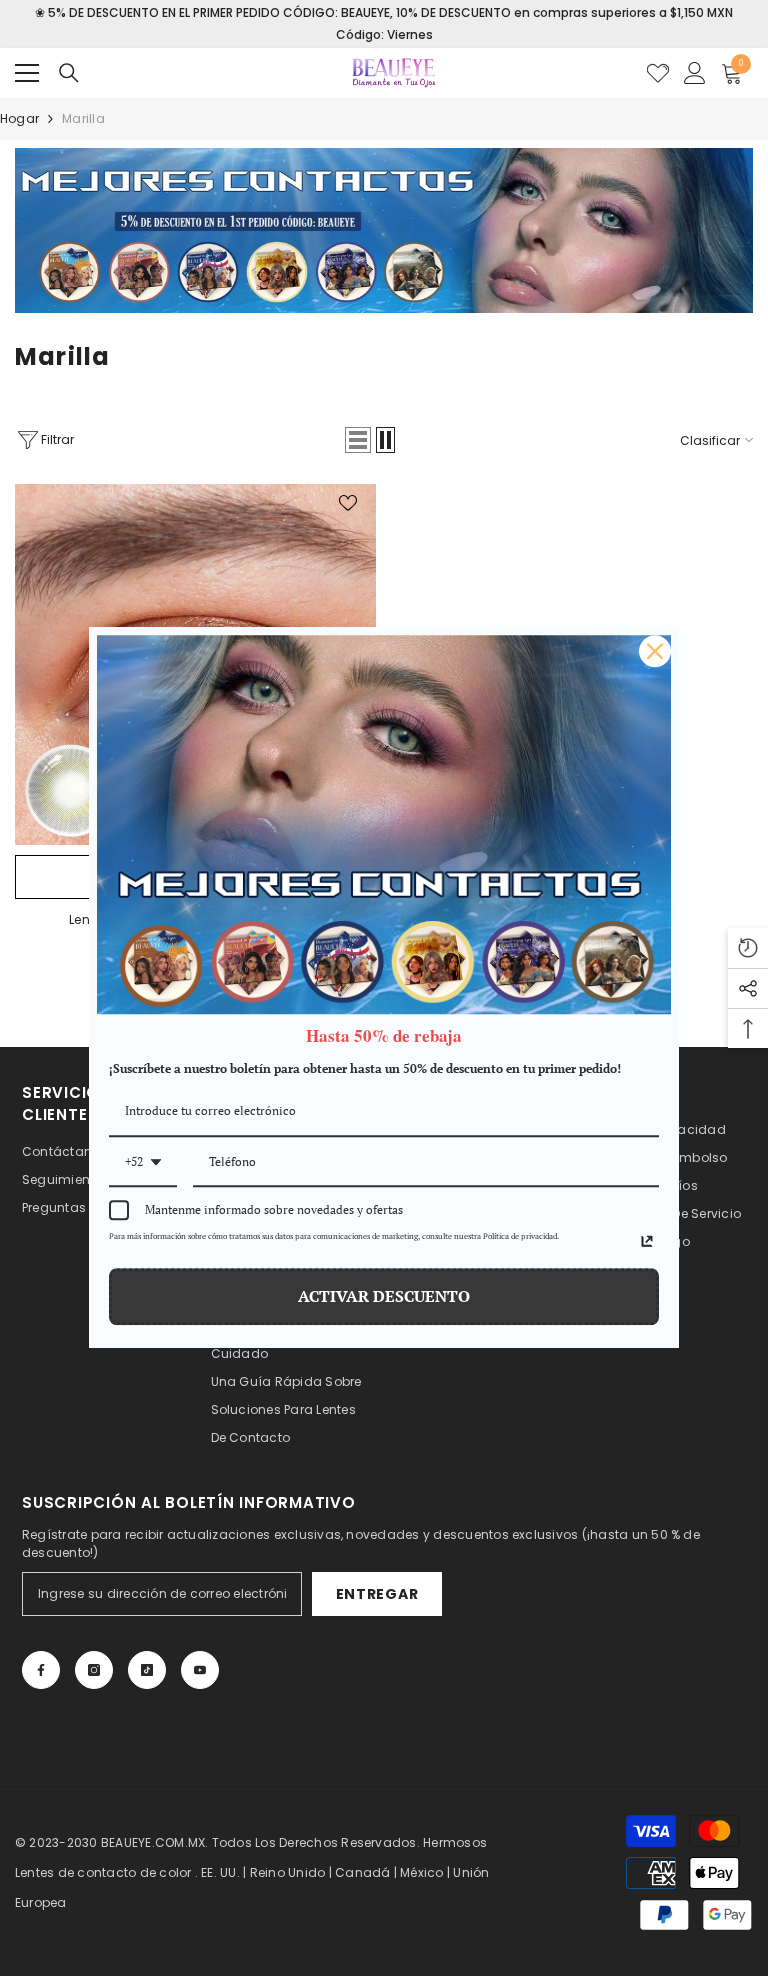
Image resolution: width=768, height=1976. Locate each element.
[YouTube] (200, 1670)
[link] (384, 230)
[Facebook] (41, 1670)
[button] (358, 440)
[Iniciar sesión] (695, 73)
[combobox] (143, 1163)
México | (426, 1872)
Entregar (377, 1594)
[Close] (655, 651)
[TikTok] (147, 1670)
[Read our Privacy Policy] (647, 1242)
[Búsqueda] (69, 73)
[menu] (27, 73)
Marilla (83, 118)
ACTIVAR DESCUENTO (384, 1297)
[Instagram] (94, 1670)
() (658, 73)
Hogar (19, 118)
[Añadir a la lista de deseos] (348, 502)
